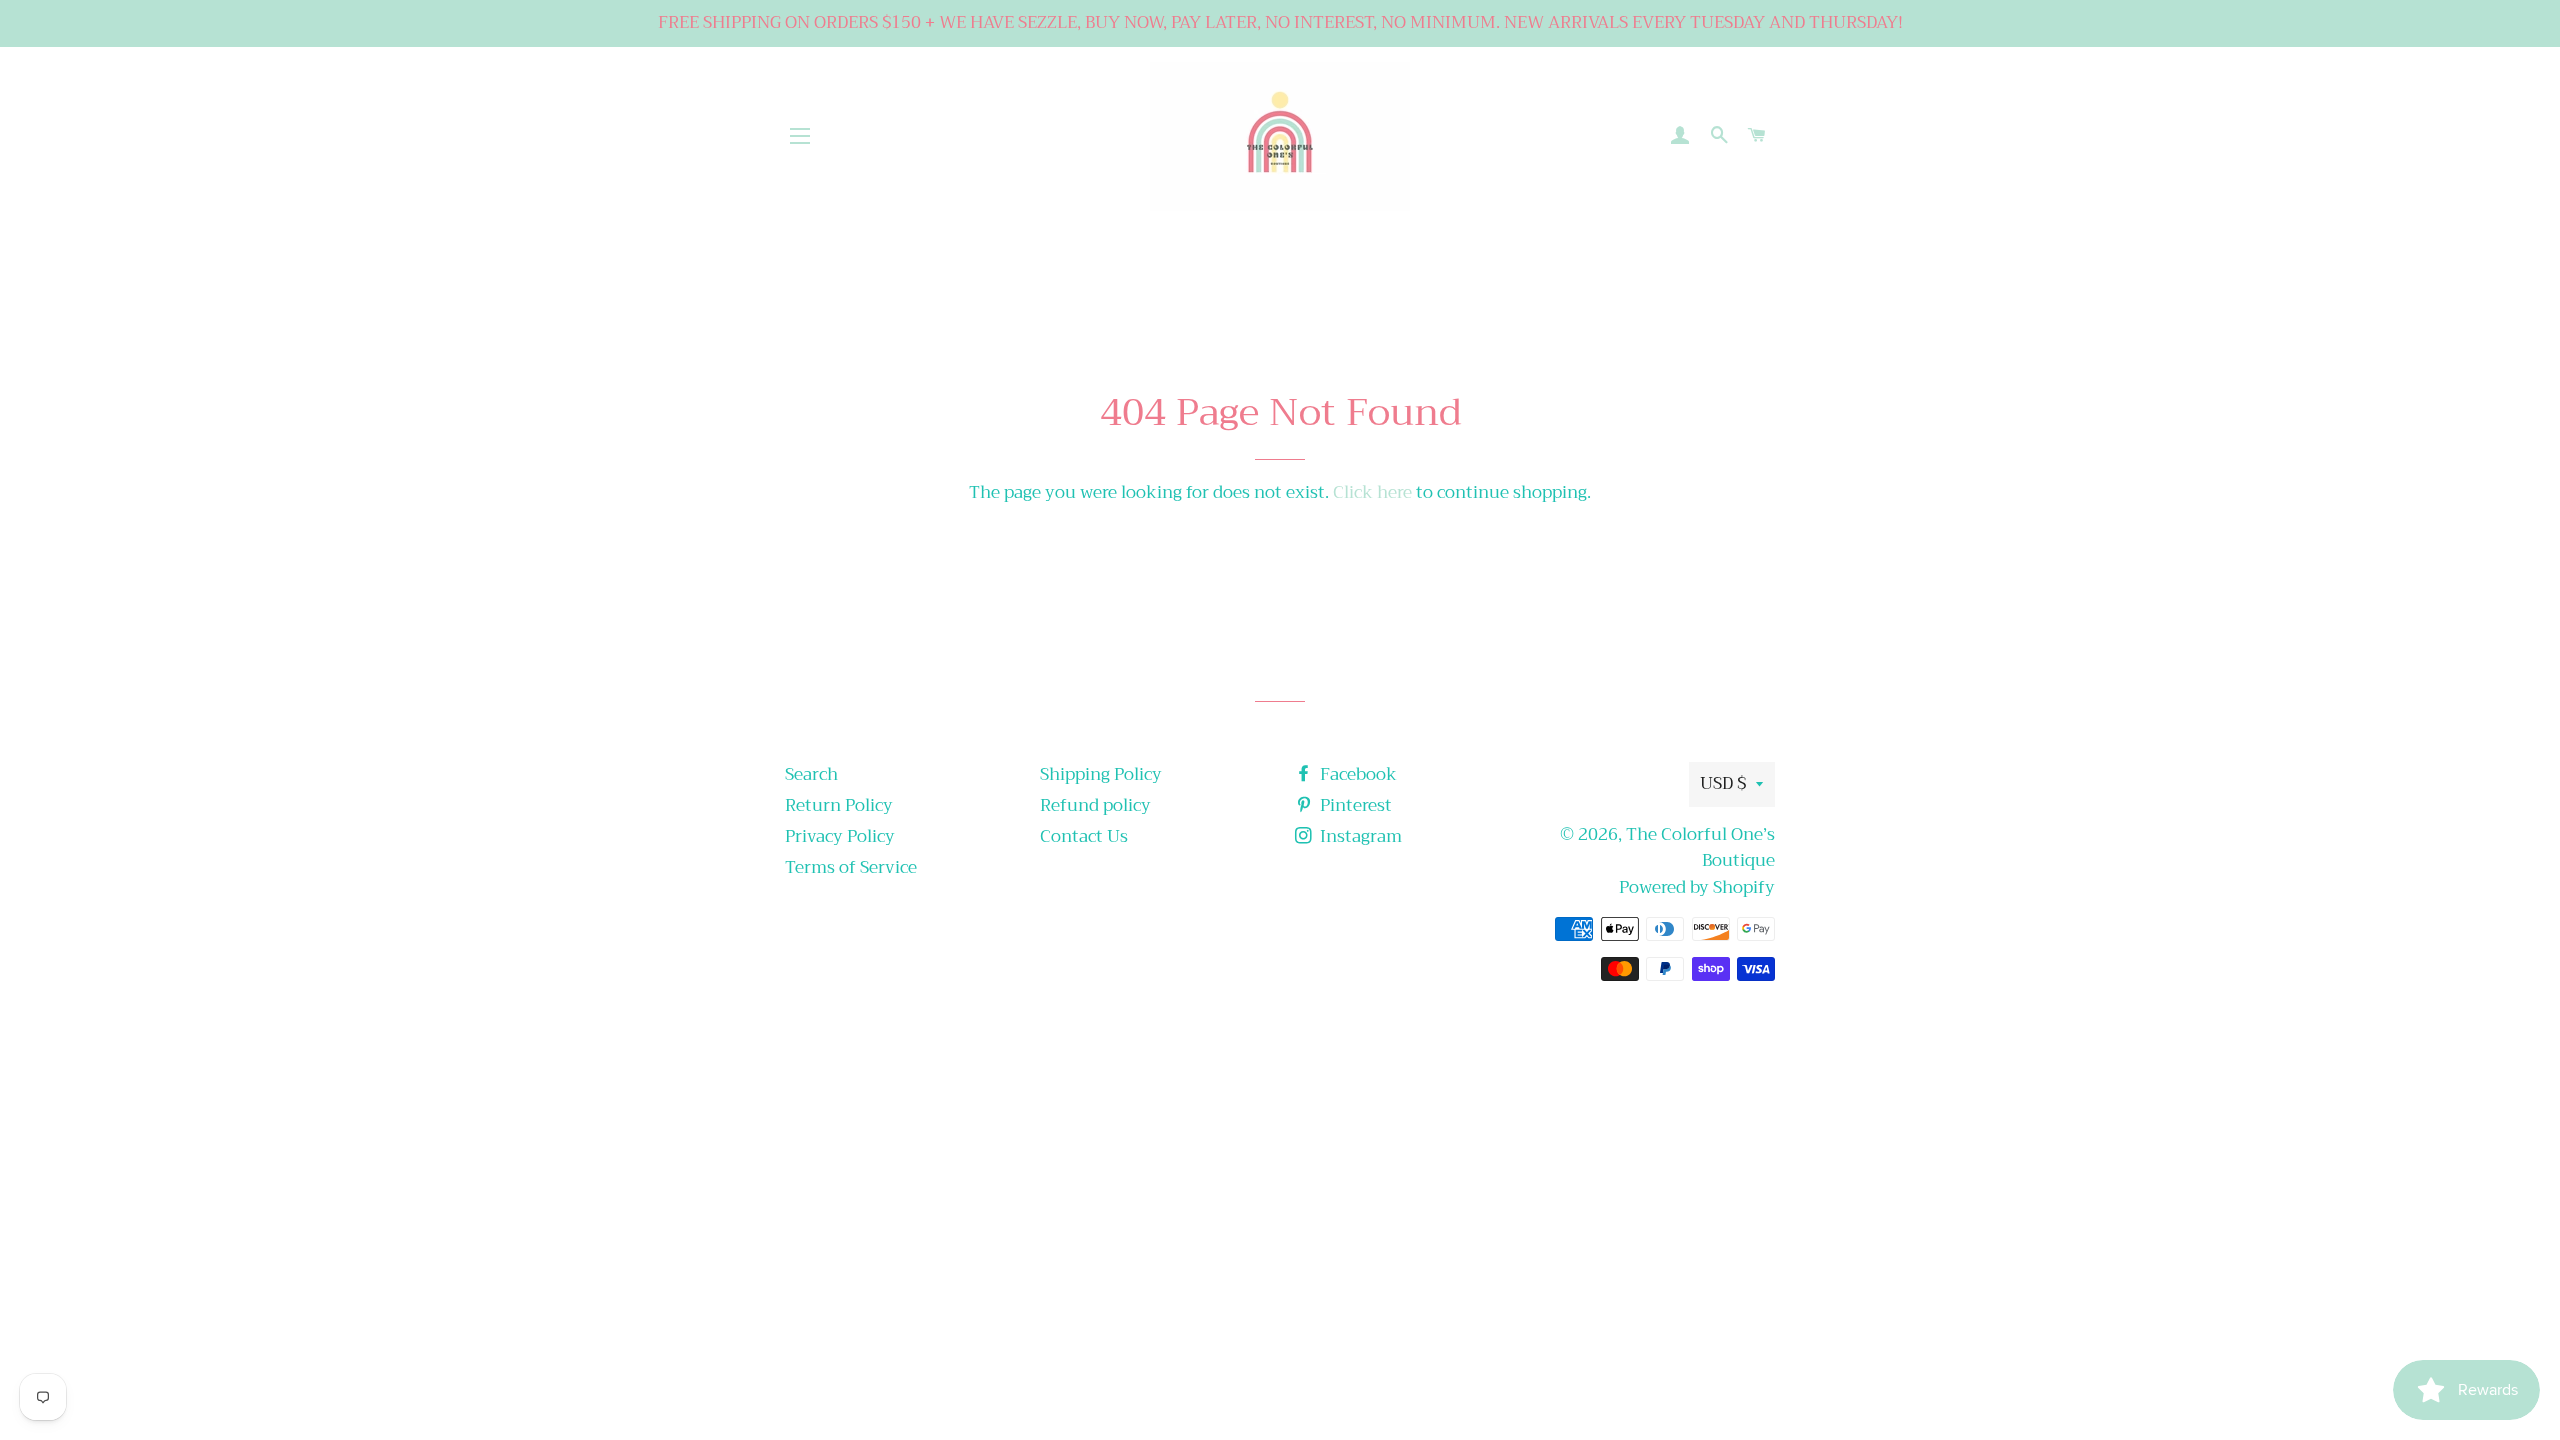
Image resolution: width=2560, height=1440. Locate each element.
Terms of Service (851, 867)
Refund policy (1095, 805)
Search (811, 774)
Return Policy (839, 805)
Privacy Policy (840, 836)
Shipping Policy (1101, 774)
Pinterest (1354, 805)
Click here (1372, 492)
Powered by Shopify (1697, 887)
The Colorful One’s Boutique (1700, 848)
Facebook (1356, 774)
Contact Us (1084, 836)
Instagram (1359, 836)
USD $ (1723, 783)
